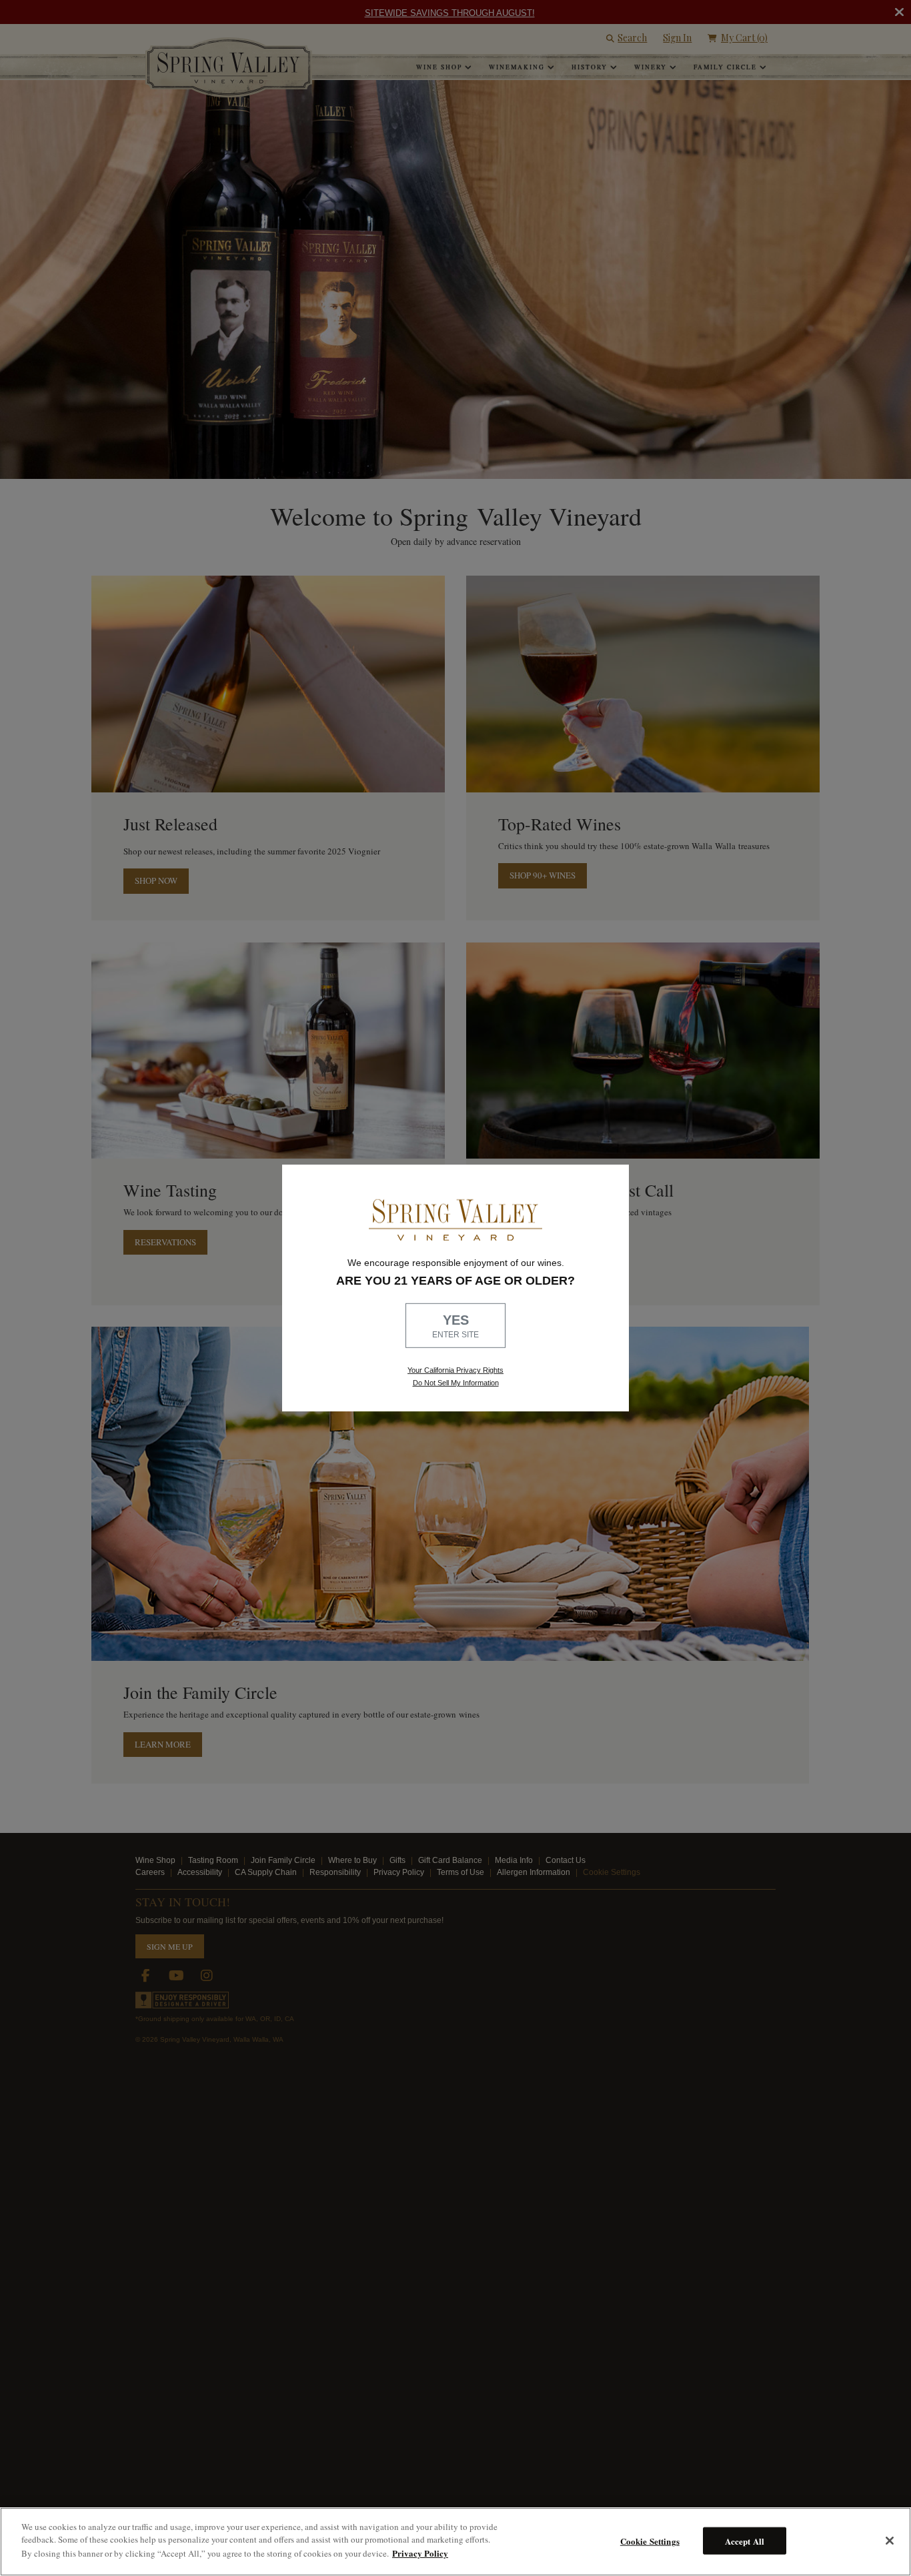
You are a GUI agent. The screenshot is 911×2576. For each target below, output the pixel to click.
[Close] (890, 2541)
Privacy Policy (420, 2553)
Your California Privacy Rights (455, 1370)
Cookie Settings (650, 2540)
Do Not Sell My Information (456, 1383)
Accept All (745, 2540)
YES (455, 1326)
